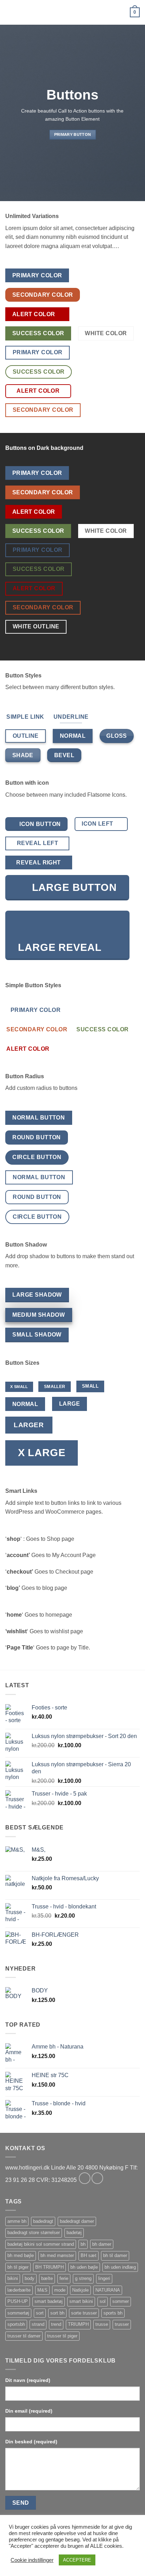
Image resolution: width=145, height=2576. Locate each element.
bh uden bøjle (84, 2267)
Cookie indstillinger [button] (32, 2560)
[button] (10, 12)
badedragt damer (77, 2221)
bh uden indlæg (120, 2267)
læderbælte (19, 2290)
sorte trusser (84, 2313)
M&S (42, 2290)
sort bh (57, 2313)
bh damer (102, 2244)
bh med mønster (57, 2255)
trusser (122, 2324)
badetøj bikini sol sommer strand (41, 2244)
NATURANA (108, 2290)
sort (40, 2313)
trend (56, 2324)
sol (103, 2301)
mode (60, 2290)
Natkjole (80, 2290)
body (30, 2278)
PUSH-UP (18, 2301)
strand (38, 2324)
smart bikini (81, 2301)
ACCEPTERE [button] (77, 2560)
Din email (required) (29, 2411)
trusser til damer (24, 2336)
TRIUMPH (78, 2324)
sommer (121, 2301)
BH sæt (89, 2255)
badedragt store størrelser (34, 2233)
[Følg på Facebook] (85, 2178)
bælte (47, 2278)
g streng (83, 2278)
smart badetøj (49, 2301)
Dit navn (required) (28, 2380)
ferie (64, 2278)
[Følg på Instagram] (97, 2178)
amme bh (17, 2221)
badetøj (74, 2233)
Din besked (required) (31, 2442)
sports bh (113, 2313)
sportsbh (16, 2324)
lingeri (104, 2278)
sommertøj (18, 2313)
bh (83, 2244)
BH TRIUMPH (49, 2267)
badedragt (43, 2221)
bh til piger (18, 2267)
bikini (13, 2278)
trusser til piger (62, 2336)
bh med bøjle (21, 2255)
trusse (102, 2324)
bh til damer (115, 2255)
